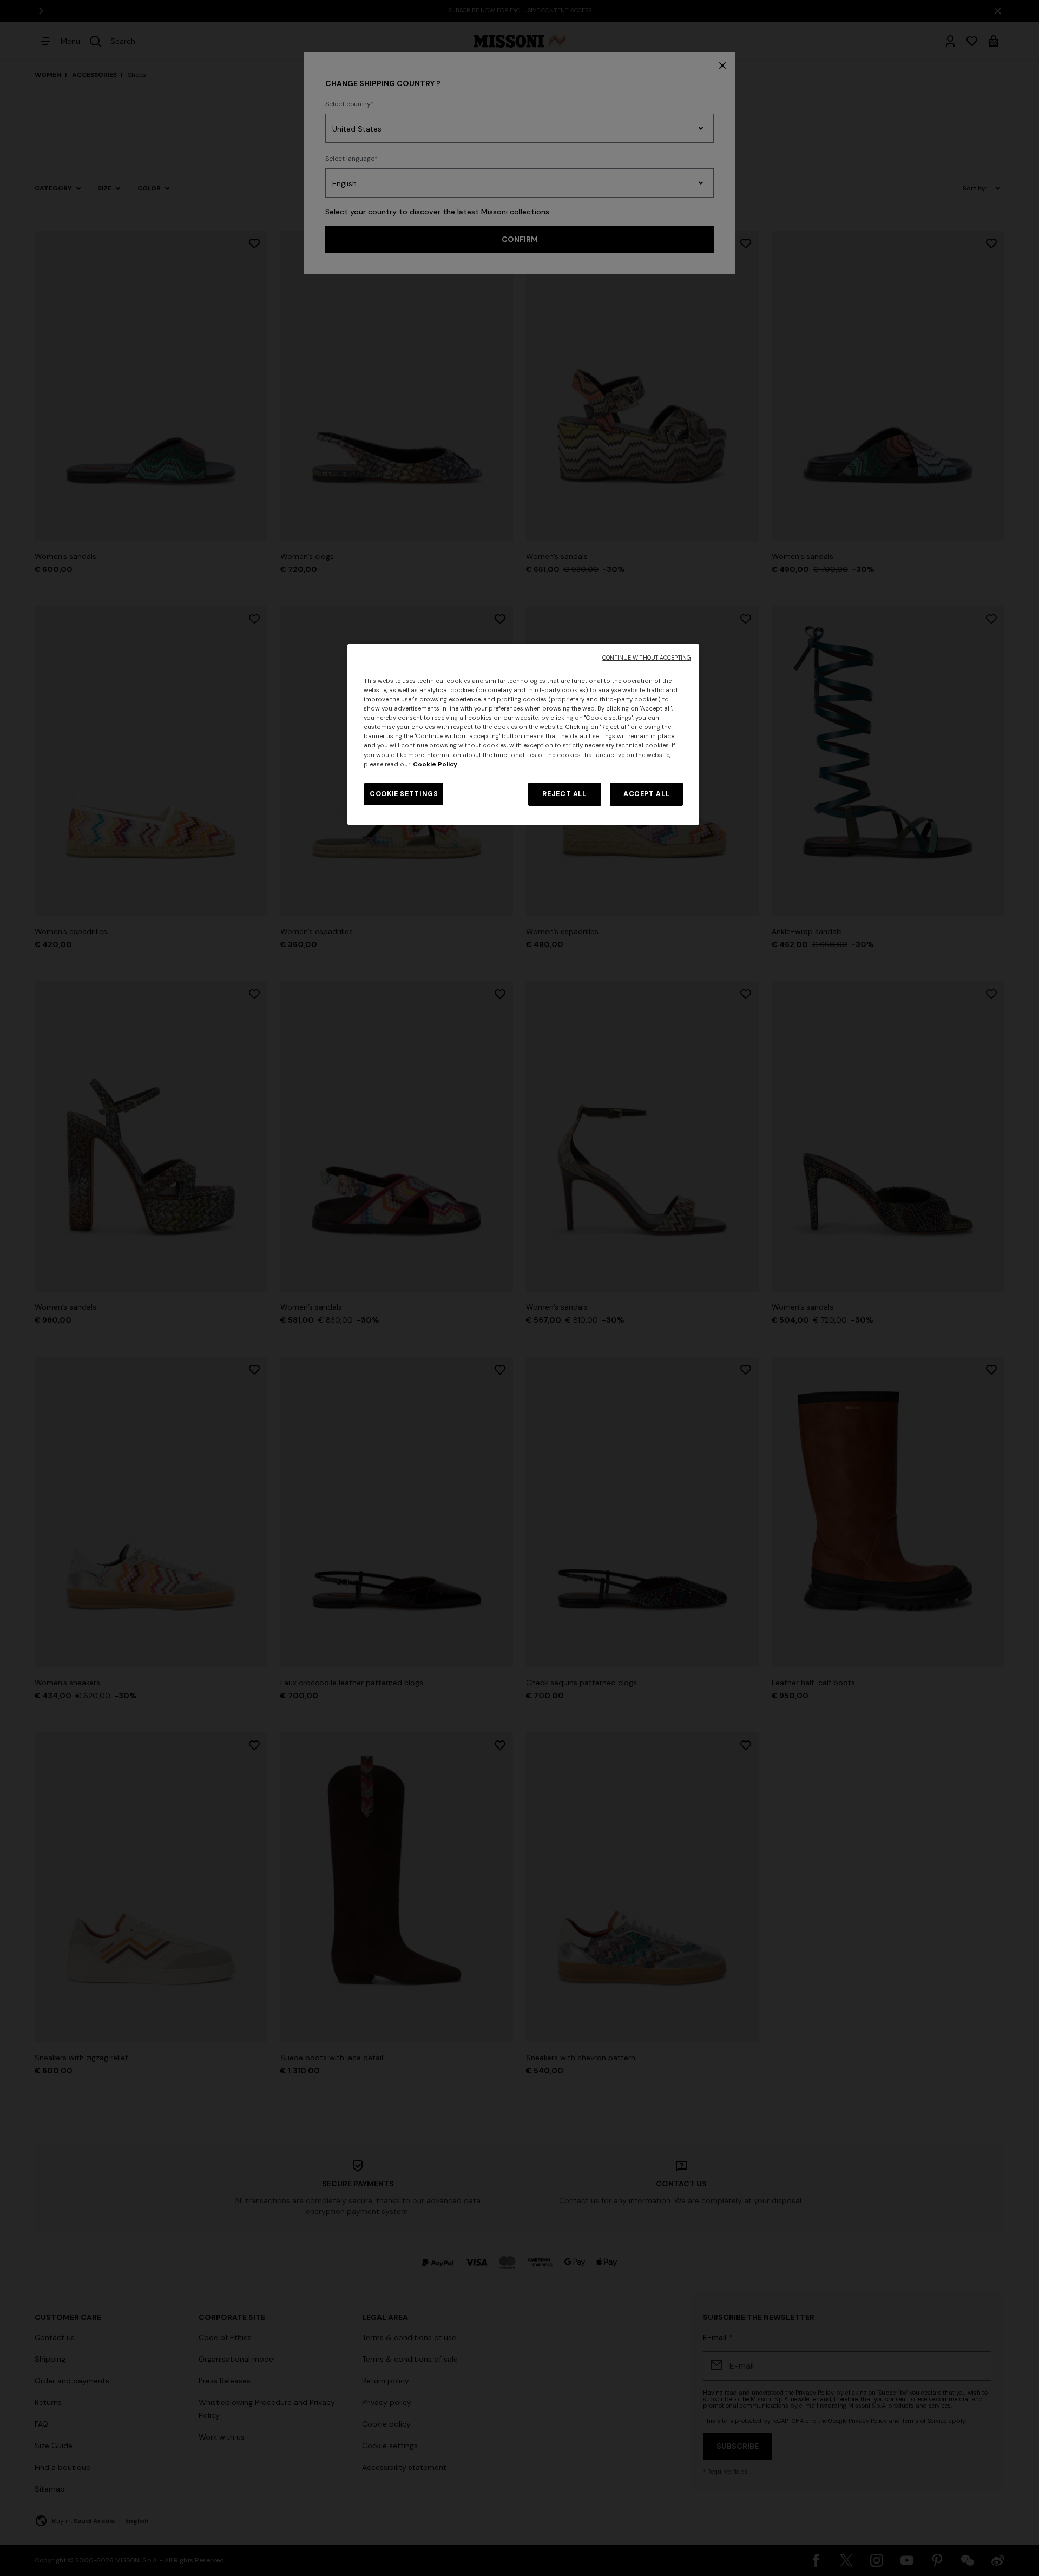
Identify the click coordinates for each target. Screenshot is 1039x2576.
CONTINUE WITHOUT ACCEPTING (647, 658)
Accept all (646, 794)
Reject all (564, 794)
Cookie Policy (435, 764)
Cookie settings (404, 794)
